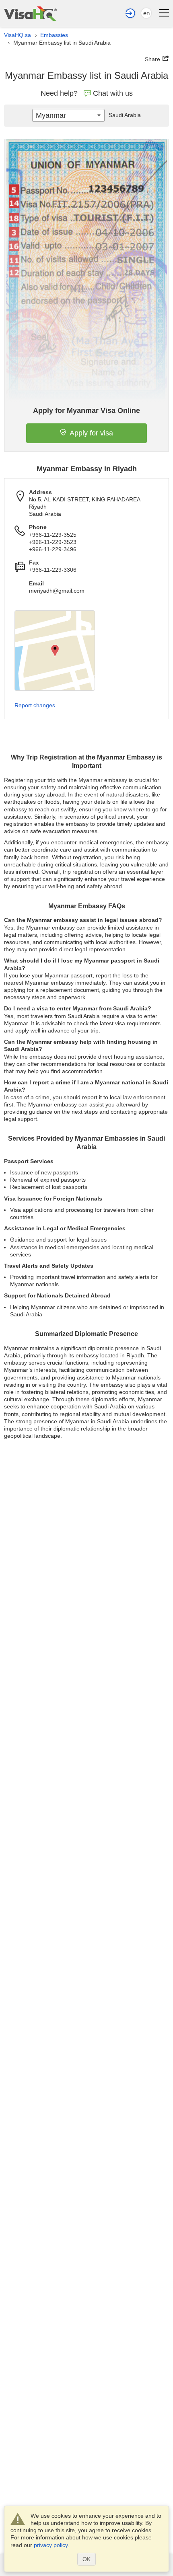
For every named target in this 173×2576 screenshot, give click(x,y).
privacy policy (51, 2545)
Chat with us (113, 93)
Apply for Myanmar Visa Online (86, 411)
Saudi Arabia (125, 115)
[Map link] (55, 651)
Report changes (35, 705)
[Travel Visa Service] (30, 13)
